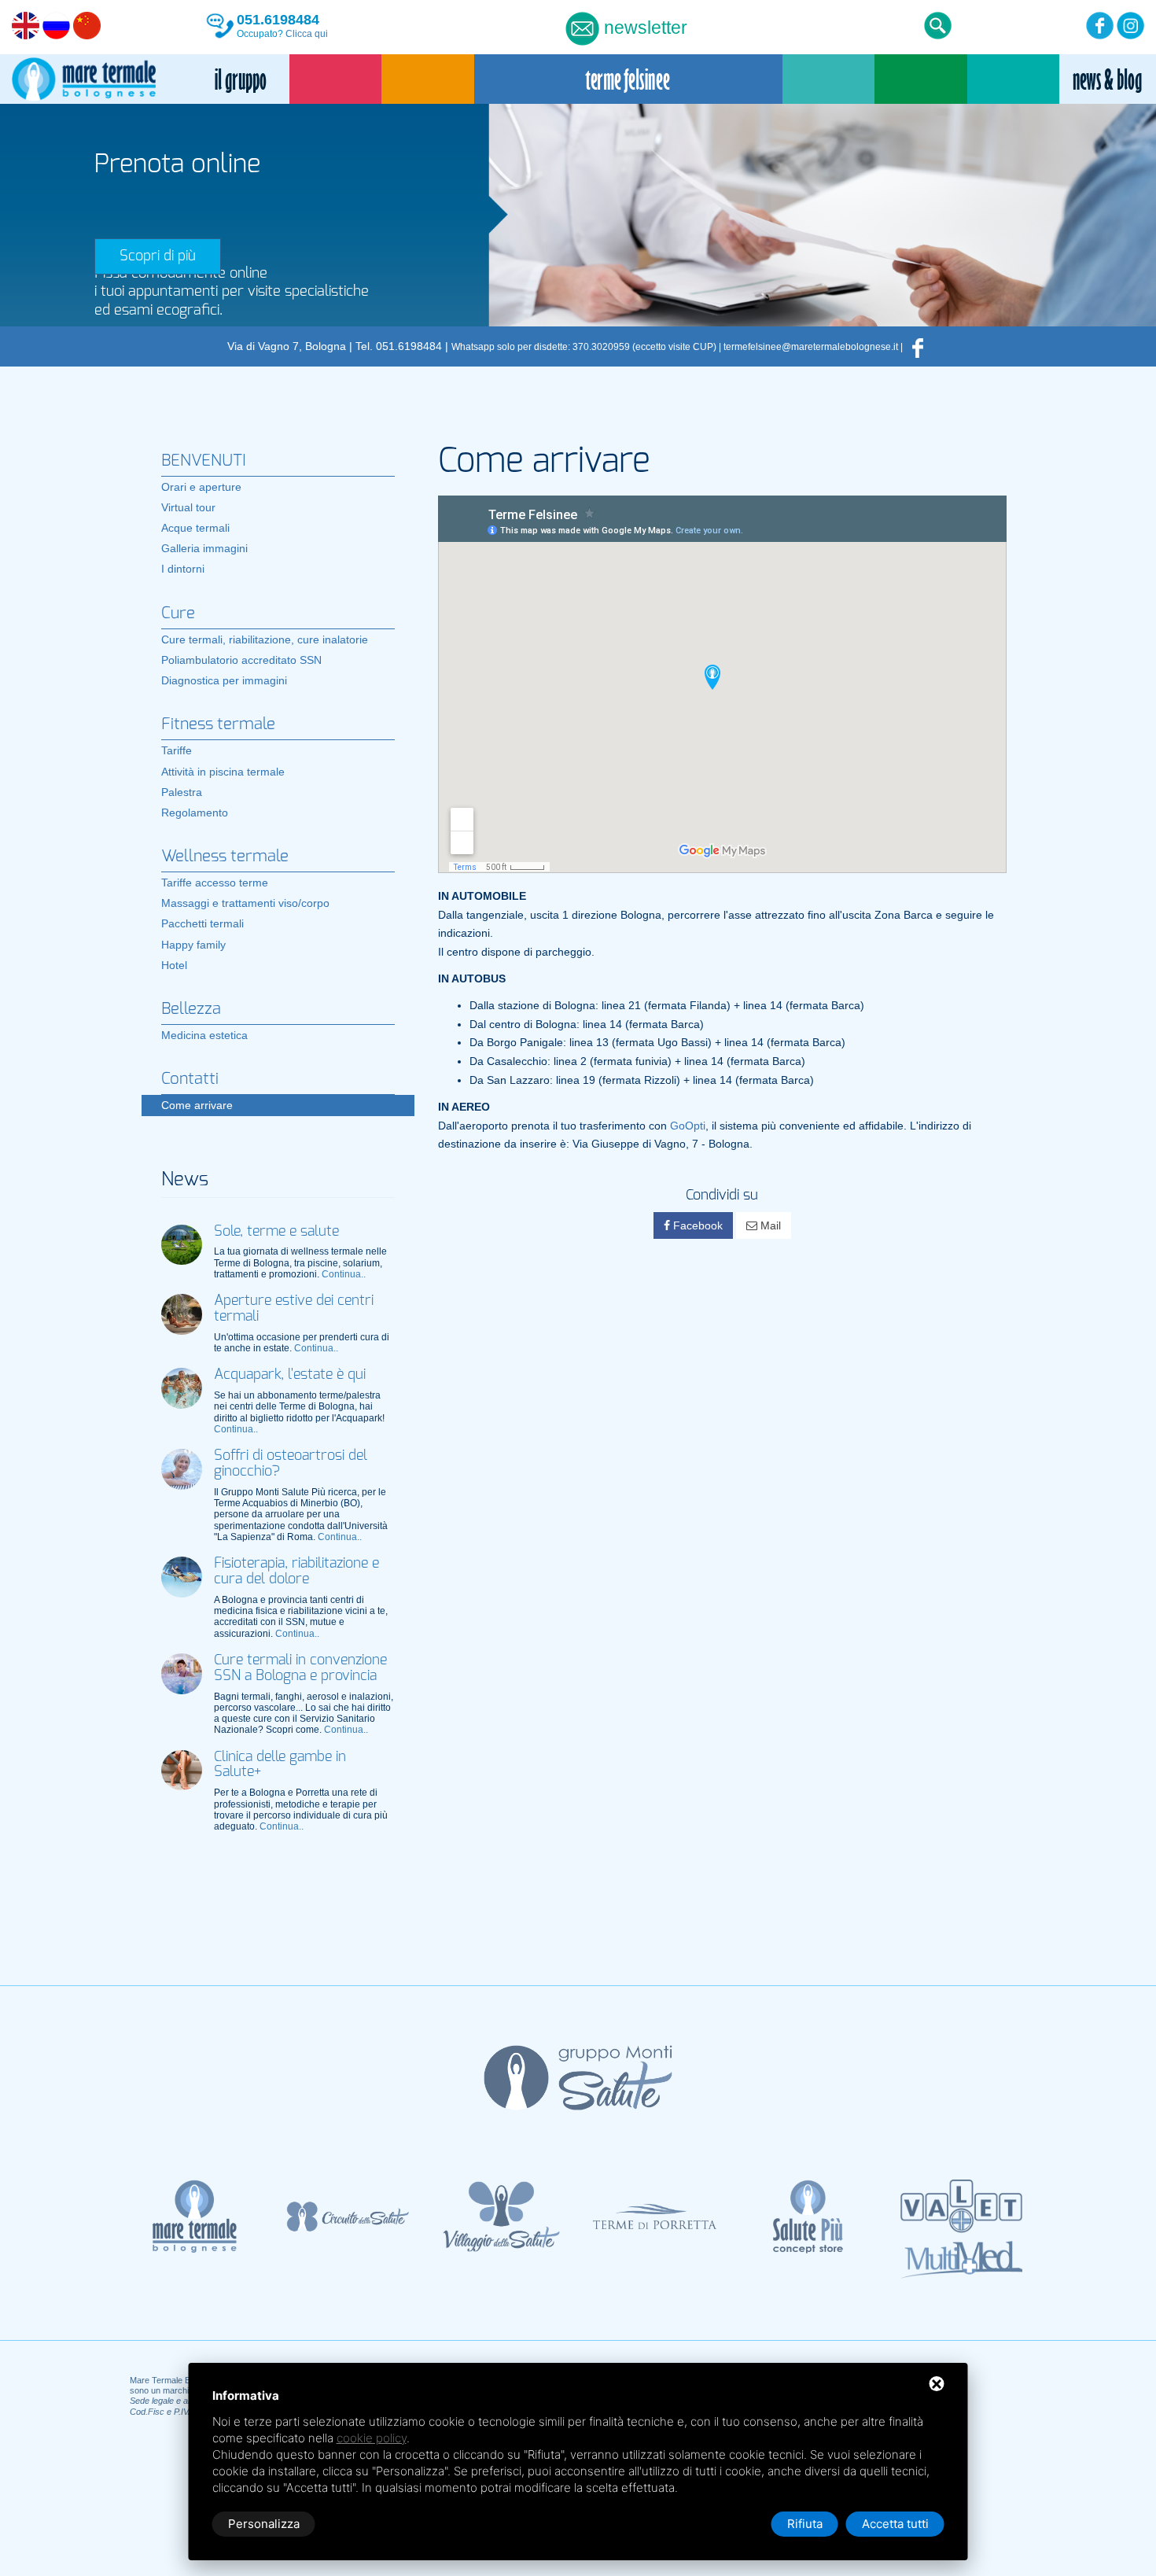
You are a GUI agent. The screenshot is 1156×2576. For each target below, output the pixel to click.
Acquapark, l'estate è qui (290, 1375)
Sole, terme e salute (276, 1232)
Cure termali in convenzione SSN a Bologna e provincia (300, 1668)
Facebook (696, 1225)
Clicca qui (307, 34)
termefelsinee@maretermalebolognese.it (811, 347)
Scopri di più (158, 256)
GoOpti (688, 1126)
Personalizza (264, 2524)
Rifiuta (805, 2524)
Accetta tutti (895, 2524)
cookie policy (372, 2438)
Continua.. (344, 1274)
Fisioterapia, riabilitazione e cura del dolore (296, 1572)
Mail (769, 1225)
